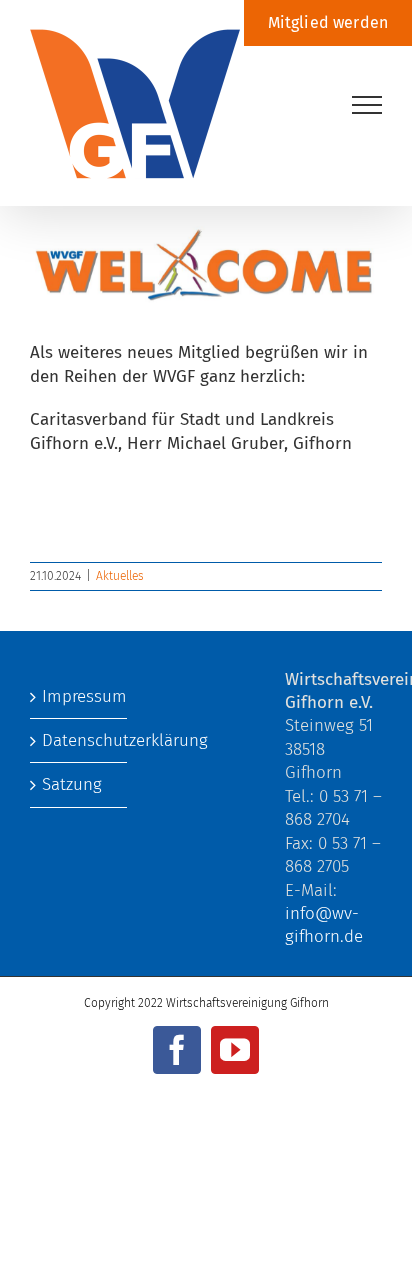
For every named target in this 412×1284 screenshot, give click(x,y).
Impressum (79, 696)
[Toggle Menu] (367, 105)
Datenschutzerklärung (79, 740)
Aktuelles (120, 576)
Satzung (72, 784)
